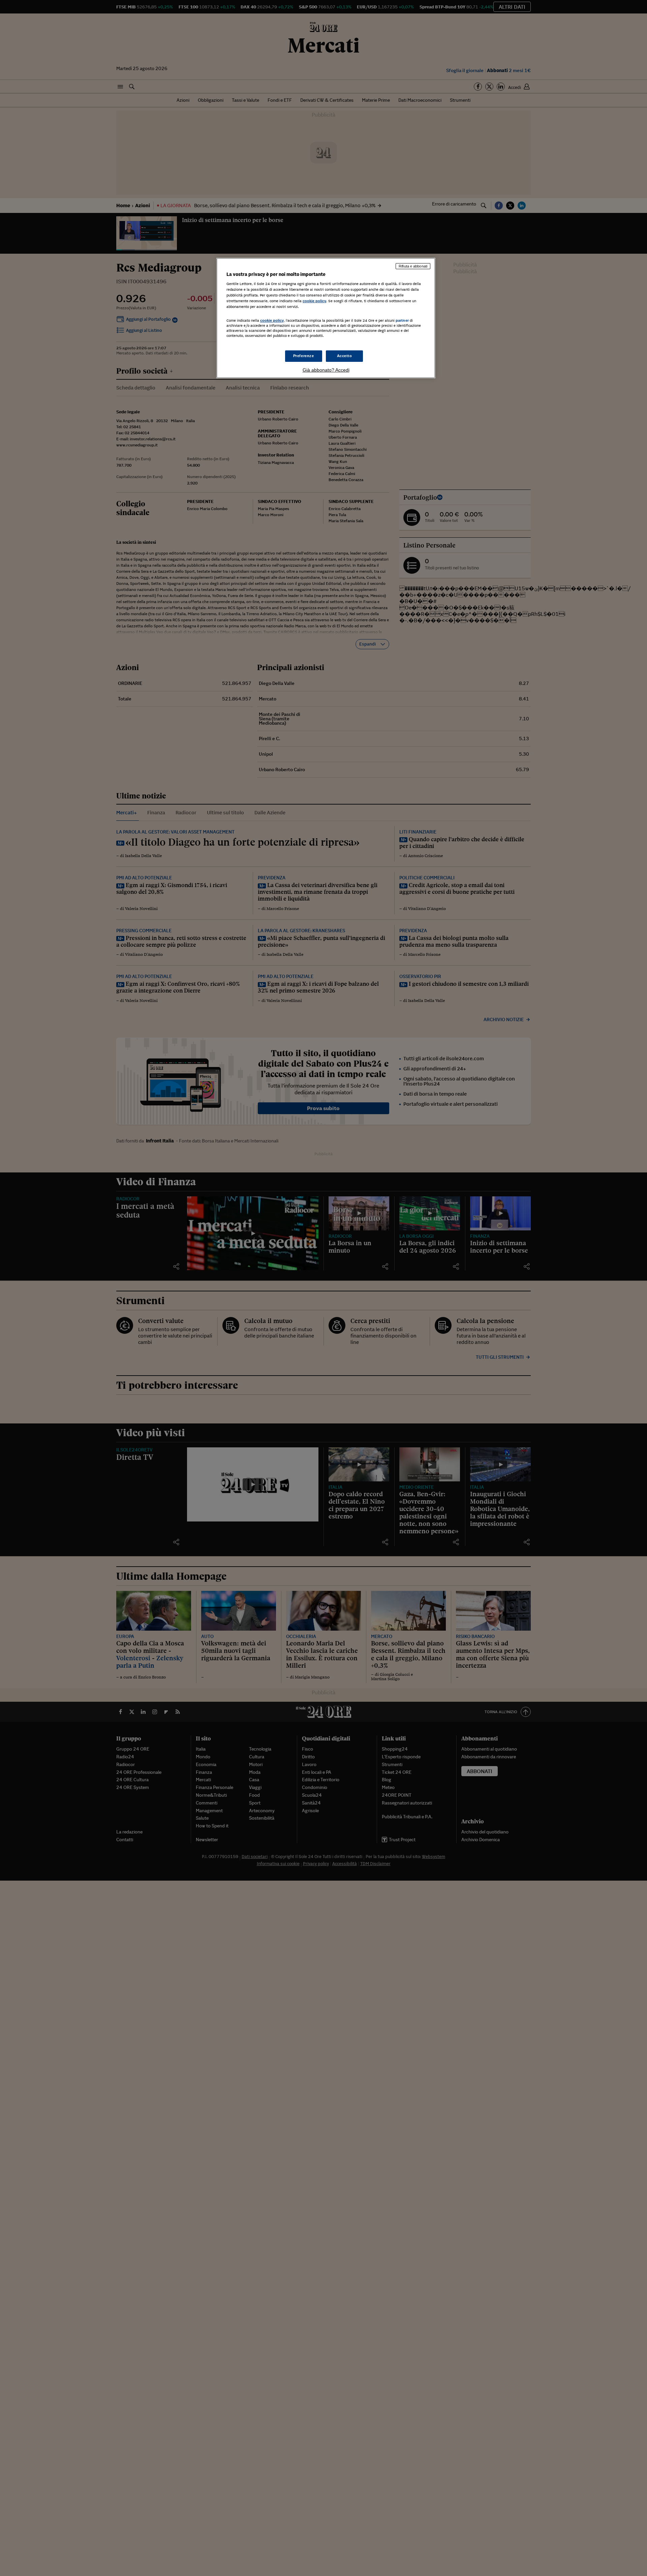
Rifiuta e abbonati (413, 266)
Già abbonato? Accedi (326, 370)
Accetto (345, 356)
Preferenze (304, 356)
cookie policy (314, 301)
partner (402, 320)
